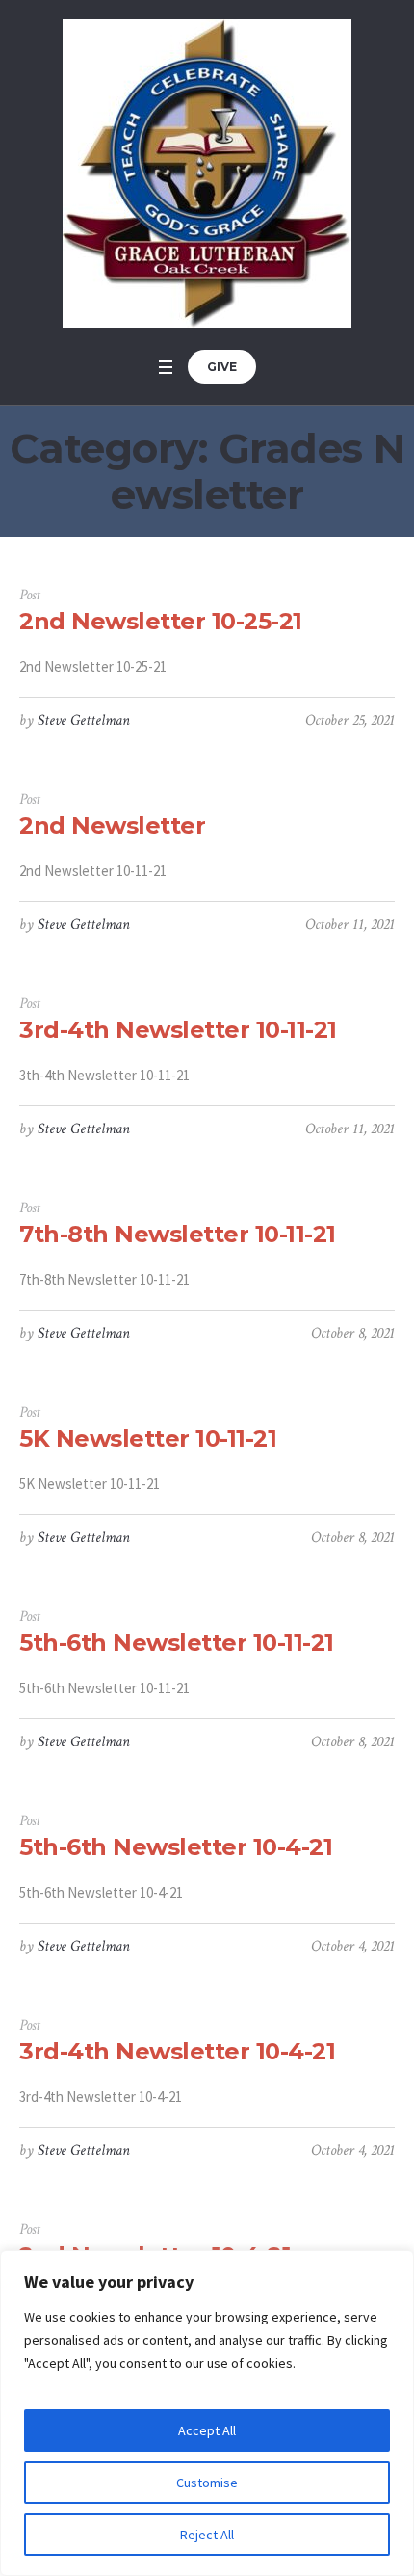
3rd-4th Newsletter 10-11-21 (178, 1030)
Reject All (207, 2535)
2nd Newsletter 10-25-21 (161, 621)
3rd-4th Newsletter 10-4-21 (177, 2051)
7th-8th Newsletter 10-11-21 (178, 1234)
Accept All (207, 2430)
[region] (207, 2413)
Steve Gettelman (84, 720)
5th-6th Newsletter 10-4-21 (176, 1847)
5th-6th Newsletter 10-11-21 (177, 1643)
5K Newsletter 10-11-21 (148, 1438)
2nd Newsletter (112, 825)
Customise (207, 2483)
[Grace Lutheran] (207, 173)
